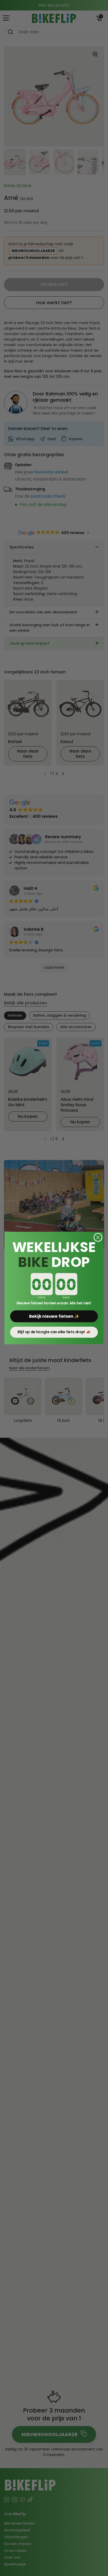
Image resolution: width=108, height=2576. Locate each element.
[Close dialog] (98, 1237)
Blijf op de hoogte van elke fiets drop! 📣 (54, 1332)
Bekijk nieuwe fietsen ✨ (54, 1316)
